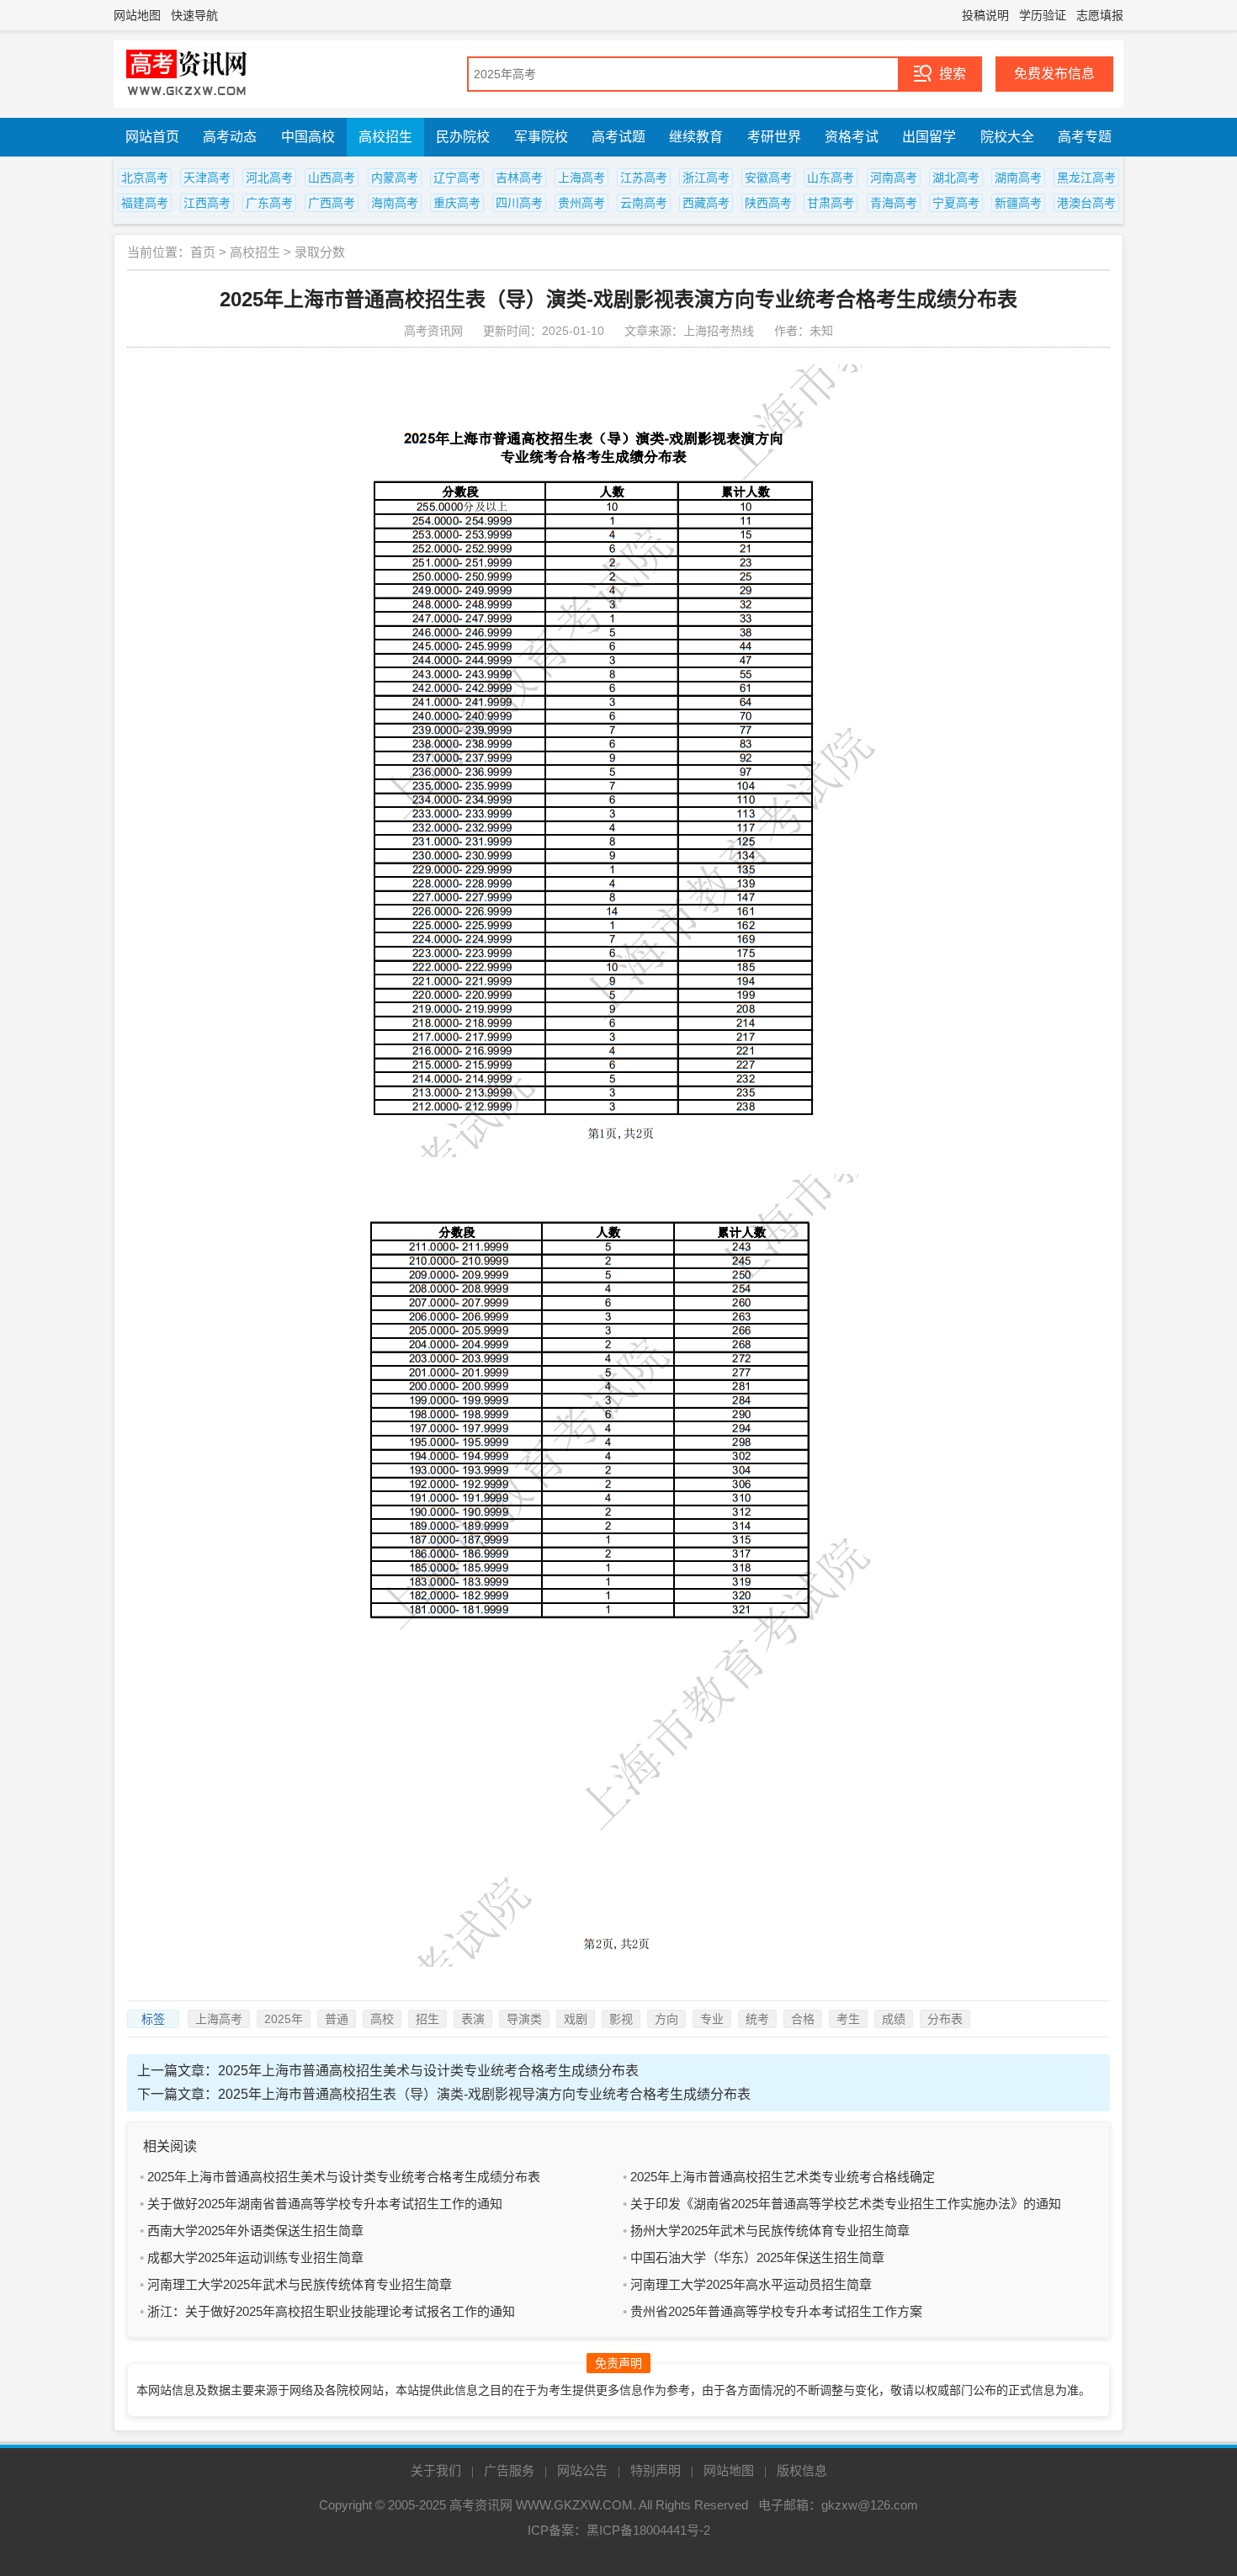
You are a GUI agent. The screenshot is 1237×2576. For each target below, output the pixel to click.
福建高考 (145, 203)
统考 (757, 2019)
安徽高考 (768, 178)
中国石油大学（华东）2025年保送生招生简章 (757, 2257)
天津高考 (207, 178)
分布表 (945, 2019)
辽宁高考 (457, 178)
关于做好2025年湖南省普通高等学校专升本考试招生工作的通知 (325, 2204)
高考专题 (1085, 137)
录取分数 (320, 252)
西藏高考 (706, 203)
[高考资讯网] (187, 74)
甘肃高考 (831, 203)
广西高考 (332, 203)
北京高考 (145, 178)
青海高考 (894, 203)
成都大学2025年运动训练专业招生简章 (255, 2257)
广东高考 (269, 203)
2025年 (284, 2019)
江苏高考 (644, 178)
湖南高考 (1018, 178)
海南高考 (395, 203)
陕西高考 (768, 203)
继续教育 (696, 137)
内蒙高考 (395, 178)
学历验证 (1043, 15)
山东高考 (831, 178)
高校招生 (385, 137)
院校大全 (1007, 137)
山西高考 (332, 178)
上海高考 (581, 178)
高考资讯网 (481, 2505)
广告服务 (509, 2470)
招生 (427, 2019)
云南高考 (644, 203)
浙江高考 (706, 178)
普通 (337, 2019)
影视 (621, 2019)
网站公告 (582, 2470)
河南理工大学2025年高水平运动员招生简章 (751, 2284)
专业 (712, 2019)
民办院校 (463, 137)
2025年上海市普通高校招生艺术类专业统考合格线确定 (783, 2177)
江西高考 (207, 203)
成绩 (894, 2019)
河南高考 (894, 178)
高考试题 (618, 137)
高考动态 (230, 137)
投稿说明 (985, 15)
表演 (473, 2019)
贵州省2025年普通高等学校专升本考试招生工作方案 (776, 2311)
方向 (666, 2019)
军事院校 (541, 137)
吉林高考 (519, 178)
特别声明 (656, 2470)
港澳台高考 (1086, 203)
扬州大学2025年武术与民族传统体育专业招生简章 (770, 2231)
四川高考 (519, 203)
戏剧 (576, 2019)
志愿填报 (1100, 15)
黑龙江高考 (1086, 178)
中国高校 (308, 137)
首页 (203, 252)
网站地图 (137, 15)
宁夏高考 (956, 203)
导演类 (524, 2019)
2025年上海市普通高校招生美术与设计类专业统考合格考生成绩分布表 (428, 2071)
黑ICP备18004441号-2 (648, 2530)
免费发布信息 (1054, 74)
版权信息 (802, 2470)
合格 (803, 2019)
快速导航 (194, 15)
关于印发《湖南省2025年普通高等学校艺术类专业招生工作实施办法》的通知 (846, 2204)
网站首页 (152, 137)
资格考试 (852, 137)
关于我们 (436, 2470)
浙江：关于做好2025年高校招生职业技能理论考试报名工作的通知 (331, 2311)
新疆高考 (1018, 203)
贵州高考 (581, 203)
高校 (382, 2019)
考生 (848, 2019)
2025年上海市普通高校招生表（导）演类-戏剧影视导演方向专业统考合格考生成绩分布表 (484, 2094)
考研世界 (774, 137)
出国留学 (929, 137)
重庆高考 (457, 203)
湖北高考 (956, 178)
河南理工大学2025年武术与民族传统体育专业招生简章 (300, 2284)
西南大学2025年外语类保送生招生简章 (255, 2231)
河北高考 (269, 178)
